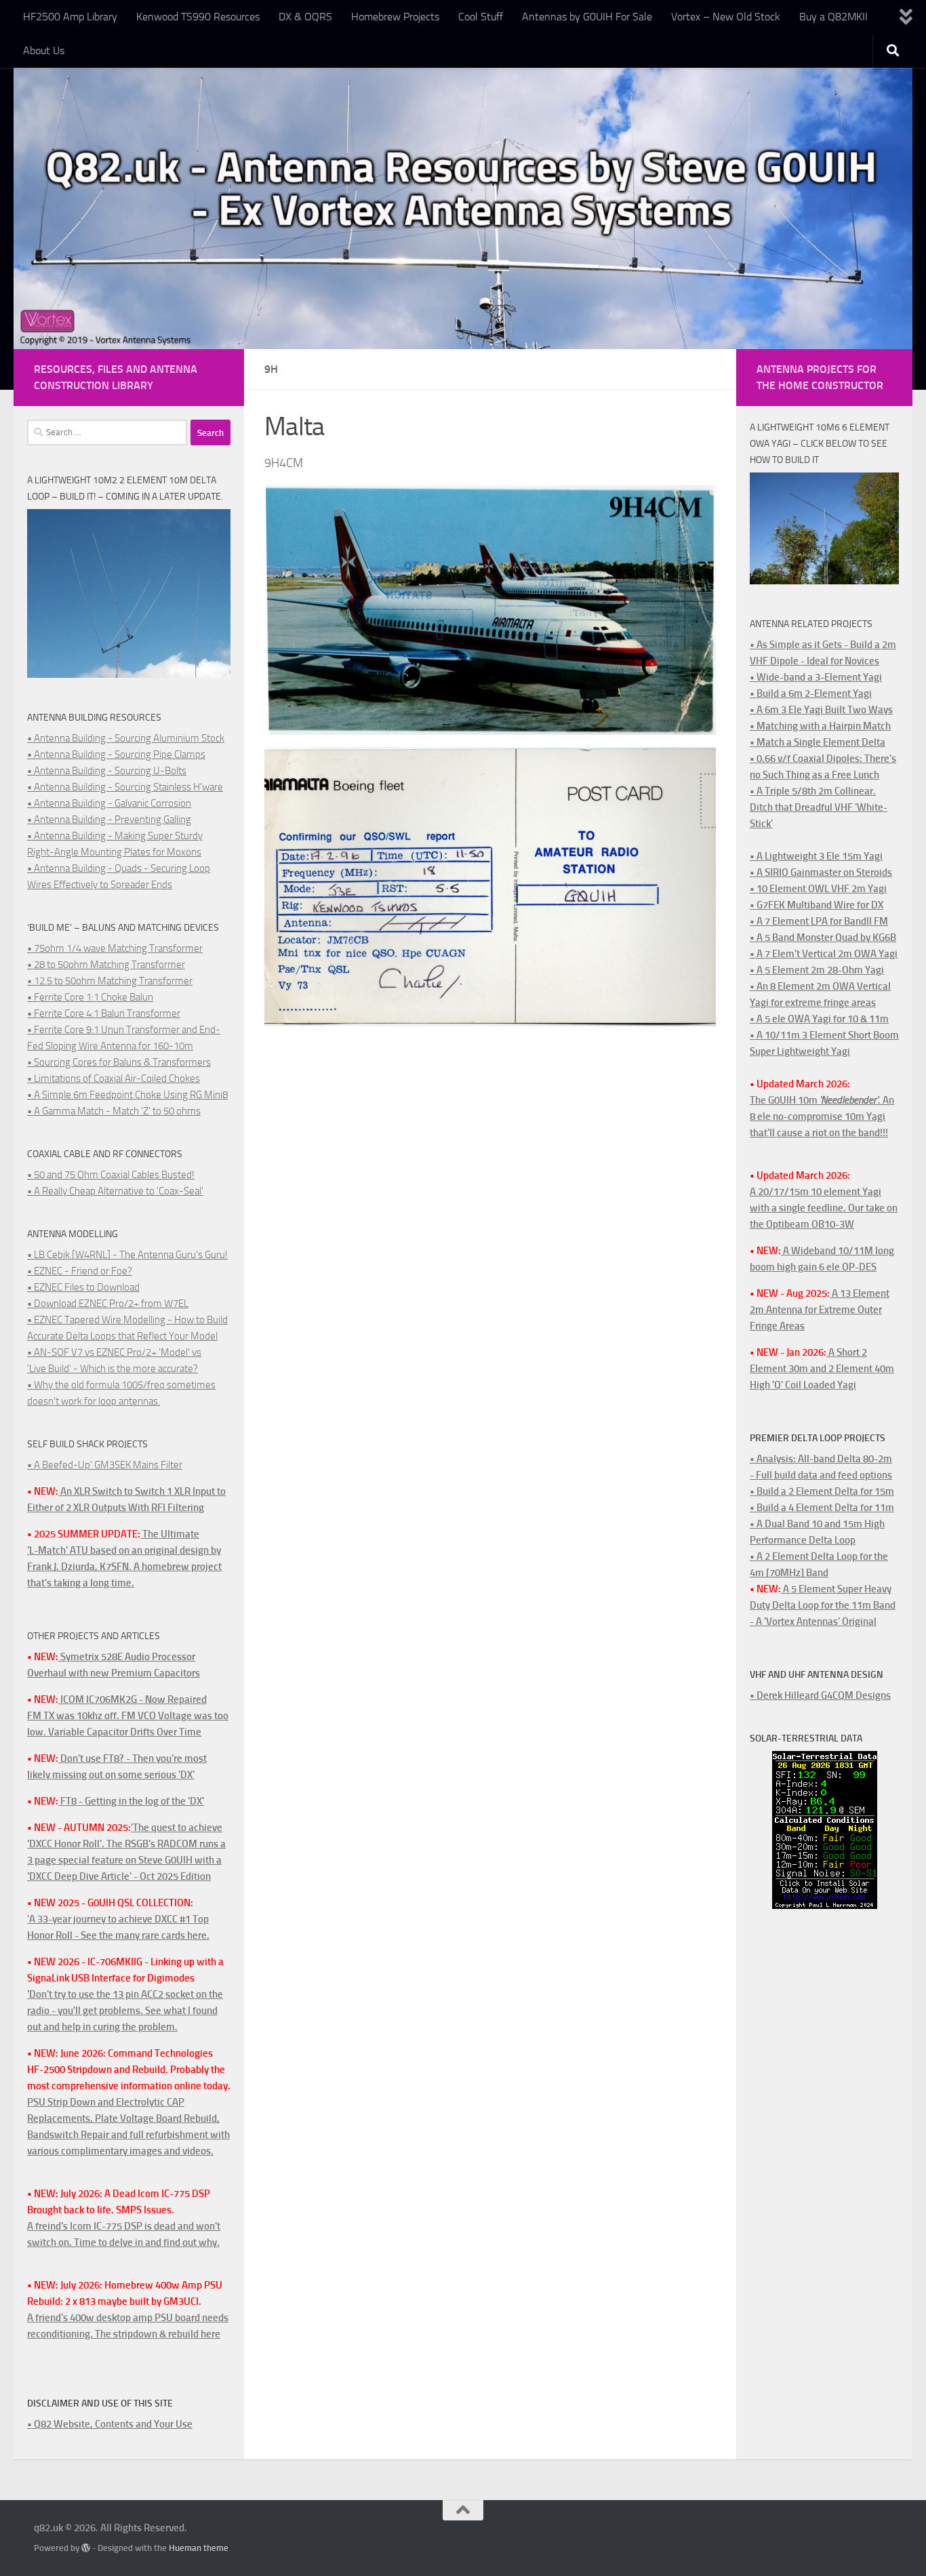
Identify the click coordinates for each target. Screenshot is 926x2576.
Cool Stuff (481, 17)
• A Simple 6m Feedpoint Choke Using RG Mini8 (127, 1095)
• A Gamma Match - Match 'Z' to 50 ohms (114, 1111)
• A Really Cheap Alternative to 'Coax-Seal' (115, 1191)
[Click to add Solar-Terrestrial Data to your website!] (825, 1906)
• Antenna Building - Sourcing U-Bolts (107, 771)
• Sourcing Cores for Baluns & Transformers (119, 1062)
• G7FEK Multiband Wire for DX (817, 905)
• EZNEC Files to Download (83, 1287)
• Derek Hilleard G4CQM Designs (820, 1695)
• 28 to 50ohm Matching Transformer (106, 965)
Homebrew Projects (395, 17)
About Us (44, 51)
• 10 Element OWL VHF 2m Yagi (818, 889)
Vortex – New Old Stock (726, 17)
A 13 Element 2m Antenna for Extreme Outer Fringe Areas (820, 1310)
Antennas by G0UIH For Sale (587, 17)
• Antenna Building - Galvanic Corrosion (109, 803)
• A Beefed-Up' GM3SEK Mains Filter (105, 1465)
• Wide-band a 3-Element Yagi (816, 677)
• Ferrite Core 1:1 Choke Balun (90, 997)
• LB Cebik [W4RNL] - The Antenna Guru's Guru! (127, 1255)
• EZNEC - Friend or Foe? (80, 1271)
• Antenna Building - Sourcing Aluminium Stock (126, 738)
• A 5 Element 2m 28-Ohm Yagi (817, 970)
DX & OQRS (305, 17)
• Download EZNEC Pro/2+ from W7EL (108, 1304)
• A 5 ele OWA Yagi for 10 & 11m (819, 1019)
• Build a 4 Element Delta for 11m (822, 1508)
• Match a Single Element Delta (818, 742)
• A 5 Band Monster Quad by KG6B (823, 938)
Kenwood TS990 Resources (198, 17)
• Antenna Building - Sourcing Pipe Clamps (116, 754)
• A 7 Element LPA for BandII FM (819, 921)
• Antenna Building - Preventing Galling (109, 820)
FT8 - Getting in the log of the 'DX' (131, 1801)
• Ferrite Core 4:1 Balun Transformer (104, 1013)
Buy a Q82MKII (833, 17)
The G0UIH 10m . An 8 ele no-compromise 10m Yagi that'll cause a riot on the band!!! (822, 1116)
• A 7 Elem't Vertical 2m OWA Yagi (824, 954)
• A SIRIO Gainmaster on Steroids (821, 872)
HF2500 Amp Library (70, 17)
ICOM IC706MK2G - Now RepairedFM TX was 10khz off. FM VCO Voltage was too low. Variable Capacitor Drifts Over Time (128, 1716)
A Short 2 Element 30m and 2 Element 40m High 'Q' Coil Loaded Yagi (822, 1369)
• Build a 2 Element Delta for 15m (822, 1491)
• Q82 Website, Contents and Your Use (110, 2424)
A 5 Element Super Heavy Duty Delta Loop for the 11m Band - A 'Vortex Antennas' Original (823, 1605)
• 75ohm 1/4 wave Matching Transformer (115, 948)
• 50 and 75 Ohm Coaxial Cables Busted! (111, 1175)
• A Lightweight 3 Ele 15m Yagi (816, 856)
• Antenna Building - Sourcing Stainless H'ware (125, 787)
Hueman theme (199, 2548)
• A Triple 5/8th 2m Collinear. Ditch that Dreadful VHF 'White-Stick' (819, 807)
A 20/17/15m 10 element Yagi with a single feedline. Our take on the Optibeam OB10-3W (824, 1208)
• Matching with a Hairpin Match (820, 726)
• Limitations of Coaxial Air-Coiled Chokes (114, 1079)
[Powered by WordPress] (86, 2548)
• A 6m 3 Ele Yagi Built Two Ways (821, 710)
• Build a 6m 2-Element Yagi (811, 693)
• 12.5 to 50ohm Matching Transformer (110, 981)
